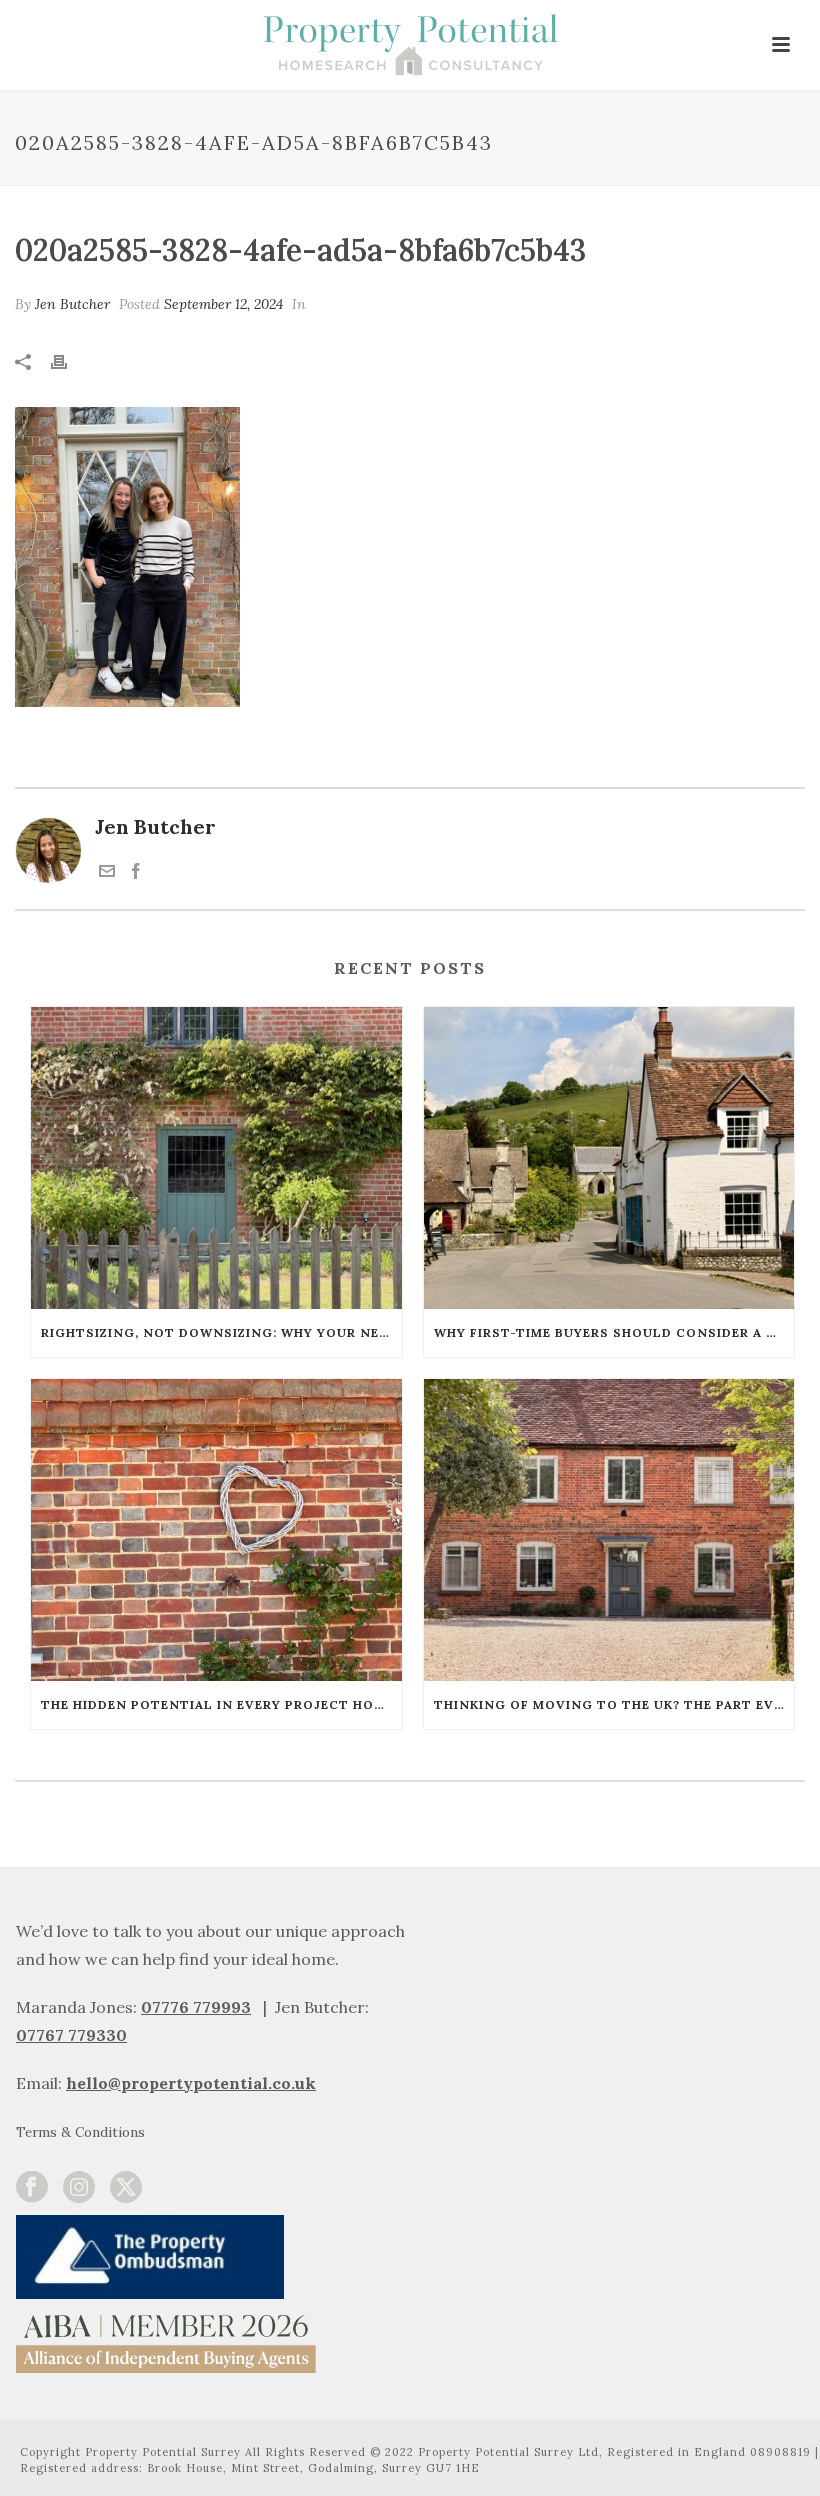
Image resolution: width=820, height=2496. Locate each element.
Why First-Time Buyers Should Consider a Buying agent (614, 1332)
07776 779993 (196, 2007)
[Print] (69, 359)
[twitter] (126, 2188)
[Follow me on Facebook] (136, 871)
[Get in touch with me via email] (107, 871)
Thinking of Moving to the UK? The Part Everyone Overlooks (614, 1704)
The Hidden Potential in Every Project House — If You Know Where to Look (221, 1704)
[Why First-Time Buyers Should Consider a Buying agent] (609, 1158)
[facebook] (32, 2188)
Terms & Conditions (80, 2132)
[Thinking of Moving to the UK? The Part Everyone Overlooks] (609, 1530)
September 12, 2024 (223, 304)
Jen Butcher (72, 304)
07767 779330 (71, 2035)
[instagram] (79, 2188)
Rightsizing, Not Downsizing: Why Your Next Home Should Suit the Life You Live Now (221, 1332)
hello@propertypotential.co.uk (191, 2083)
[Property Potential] (410, 45)
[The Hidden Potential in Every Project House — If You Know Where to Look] (216, 1530)
